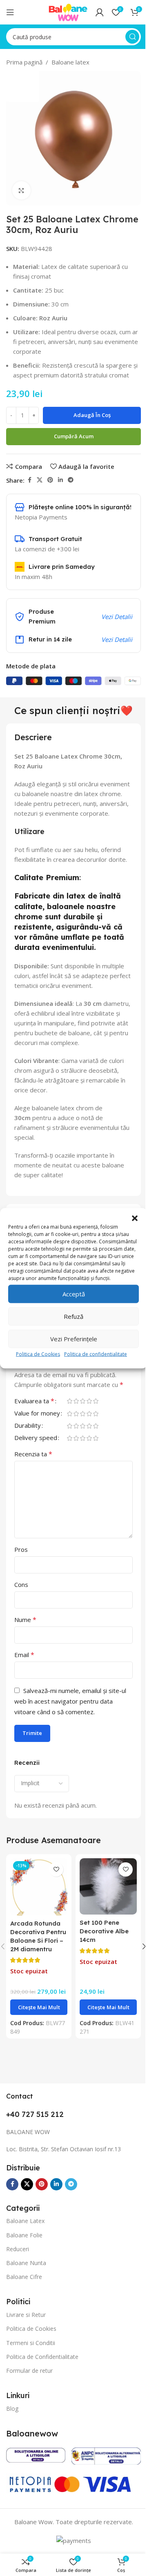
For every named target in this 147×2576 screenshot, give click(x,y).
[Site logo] (68, 11)
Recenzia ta (33, 1454)
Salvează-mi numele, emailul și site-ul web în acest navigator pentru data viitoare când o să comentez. (70, 1701)
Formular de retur (29, 2371)
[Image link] (36, 2454)
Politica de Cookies (38, 1354)
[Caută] (132, 37)
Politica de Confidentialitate (42, 2357)
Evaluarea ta (34, 1401)
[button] (135, 1218)
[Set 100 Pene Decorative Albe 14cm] (108, 1886)
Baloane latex (70, 62)
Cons (21, 1584)
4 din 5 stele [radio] (89, 1401)
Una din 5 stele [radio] (69, 1401)
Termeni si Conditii (31, 2343)
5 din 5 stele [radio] (96, 1401)
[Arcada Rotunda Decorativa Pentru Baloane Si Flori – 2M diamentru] (39, 1887)
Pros (21, 1549)
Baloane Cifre (24, 2277)
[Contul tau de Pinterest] (50, 480)
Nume (25, 1620)
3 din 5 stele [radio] (82, 1401)
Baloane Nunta (26, 2263)
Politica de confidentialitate (96, 1354)
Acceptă (74, 1294)
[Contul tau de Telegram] (71, 480)
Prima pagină (24, 62)
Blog (12, 2408)
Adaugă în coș (92, 415)
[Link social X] (40, 480)
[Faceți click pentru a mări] (21, 190)
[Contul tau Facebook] (29, 480)
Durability (28, 1426)
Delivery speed (36, 1438)
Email (24, 1655)
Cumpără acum (74, 436)
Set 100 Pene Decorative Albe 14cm (104, 1931)
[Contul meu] (100, 12)
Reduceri (18, 2249)
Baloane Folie (24, 2235)
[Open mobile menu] (10, 12)
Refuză (73, 1316)
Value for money (37, 1414)
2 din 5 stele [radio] (76, 1401)
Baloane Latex (25, 2221)
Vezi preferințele (74, 1339)
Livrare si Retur (26, 2315)
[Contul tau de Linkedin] (60, 480)
